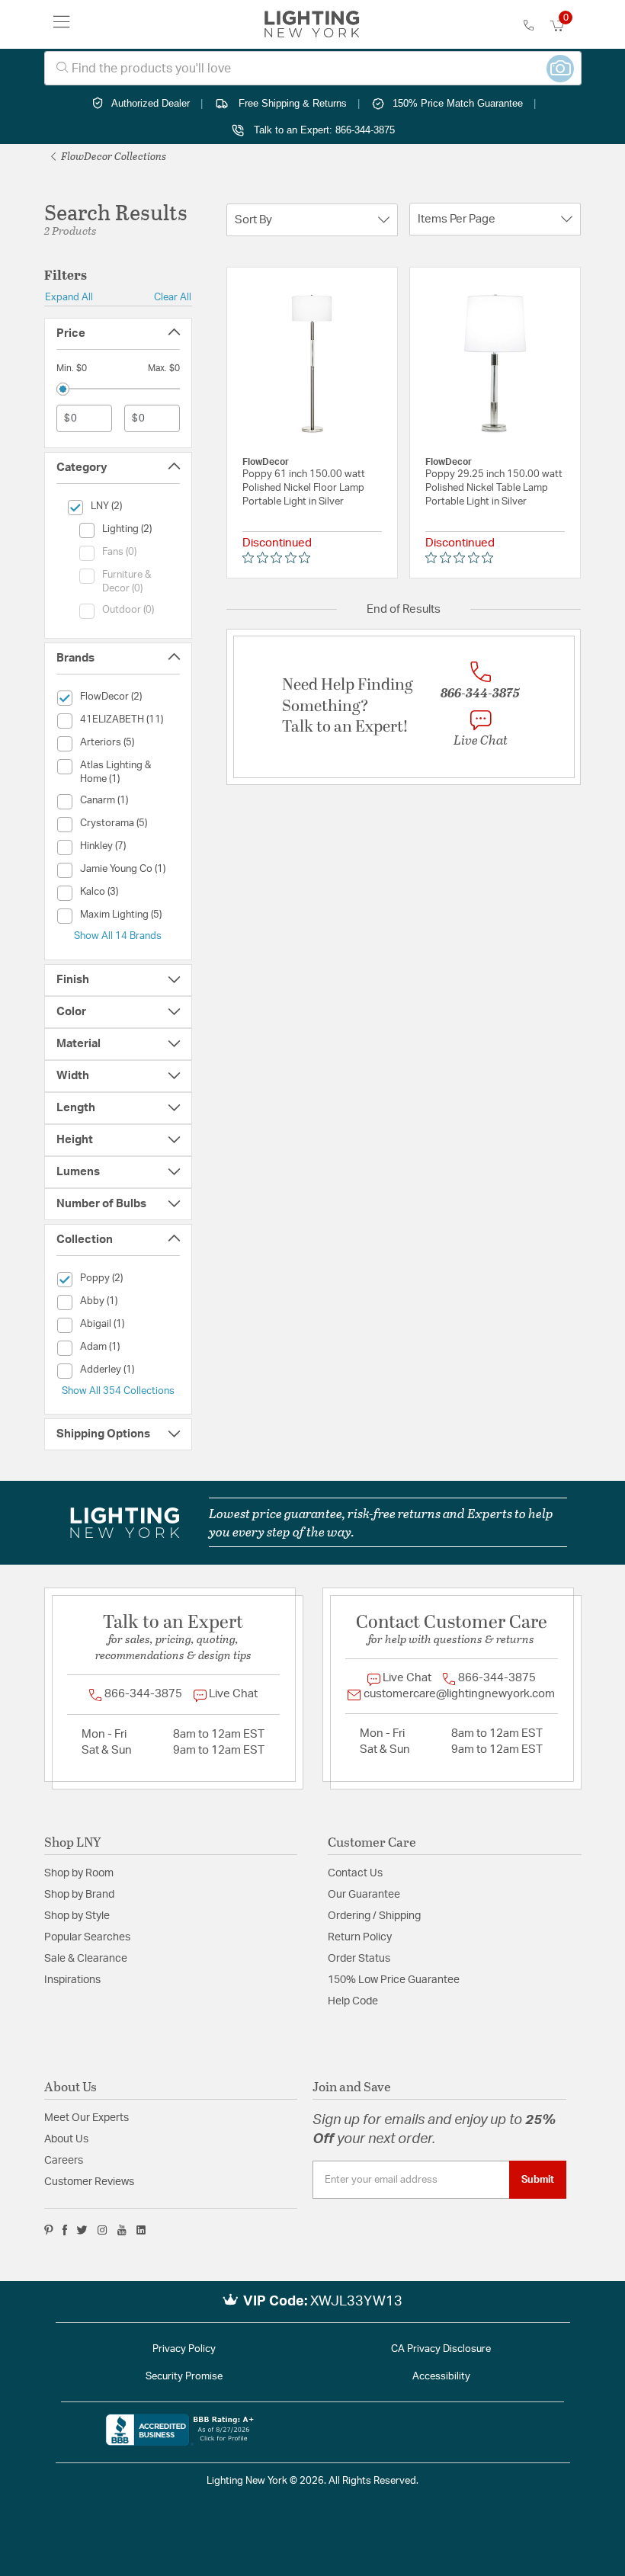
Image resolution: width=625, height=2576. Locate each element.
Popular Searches (87, 1937)
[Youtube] (122, 2230)
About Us (66, 2139)
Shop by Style (77, 1916)
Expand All (69, 297)
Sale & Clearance (86, 1959)
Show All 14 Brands (118, 936)
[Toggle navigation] (62, 24)
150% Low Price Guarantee (394, 1980)
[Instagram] (103, 2230)
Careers (64, 2161)
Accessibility (441, 2377)
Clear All (173, 297)
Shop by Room (79, 1873)
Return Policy (360, 1937)
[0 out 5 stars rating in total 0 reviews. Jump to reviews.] (280, 558)
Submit (538, 2180)
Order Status (359, 1959)
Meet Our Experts (87, 2118)
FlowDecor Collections (112, 156)
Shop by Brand (79, 1895)
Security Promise (184, 2377)
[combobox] (313, 68)
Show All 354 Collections (118, 1391)
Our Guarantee (364, 1895)
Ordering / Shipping (374, 1916)
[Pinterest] (49, 2230)
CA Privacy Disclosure (441, 2349)
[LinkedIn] (141, 2230)
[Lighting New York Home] (312, 24)
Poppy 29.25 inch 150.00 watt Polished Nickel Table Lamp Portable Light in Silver (494, 488)
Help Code (353, 2001)
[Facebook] (65, 2230)
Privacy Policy (184, 2349)
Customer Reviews (89, 2182)
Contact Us (355, 1873)
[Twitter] (82, 2230)
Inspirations (72, 1980)
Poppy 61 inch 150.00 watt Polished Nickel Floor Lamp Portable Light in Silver (304, 488)
